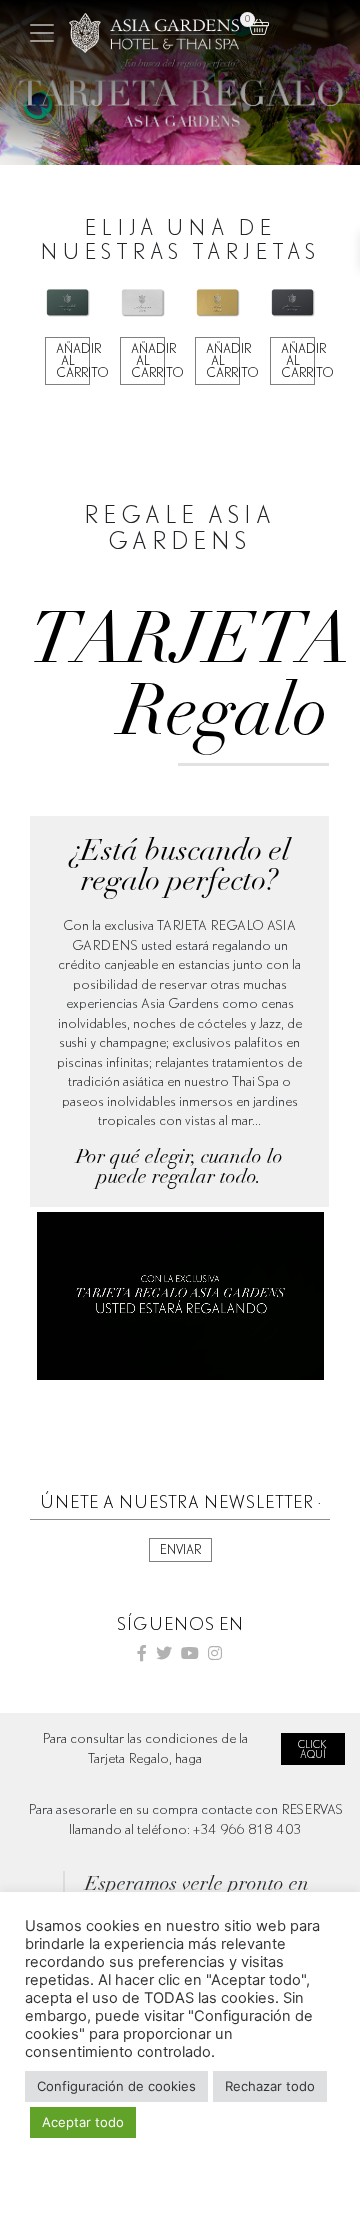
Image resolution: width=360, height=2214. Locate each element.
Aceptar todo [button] (83, 2122)
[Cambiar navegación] (42, 33)
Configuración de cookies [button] (116, 2086)
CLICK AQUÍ (312, 1749)
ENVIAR (180, 1549)
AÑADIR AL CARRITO (73, 360)
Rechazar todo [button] (270, 2086)
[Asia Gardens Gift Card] (154, 33)
